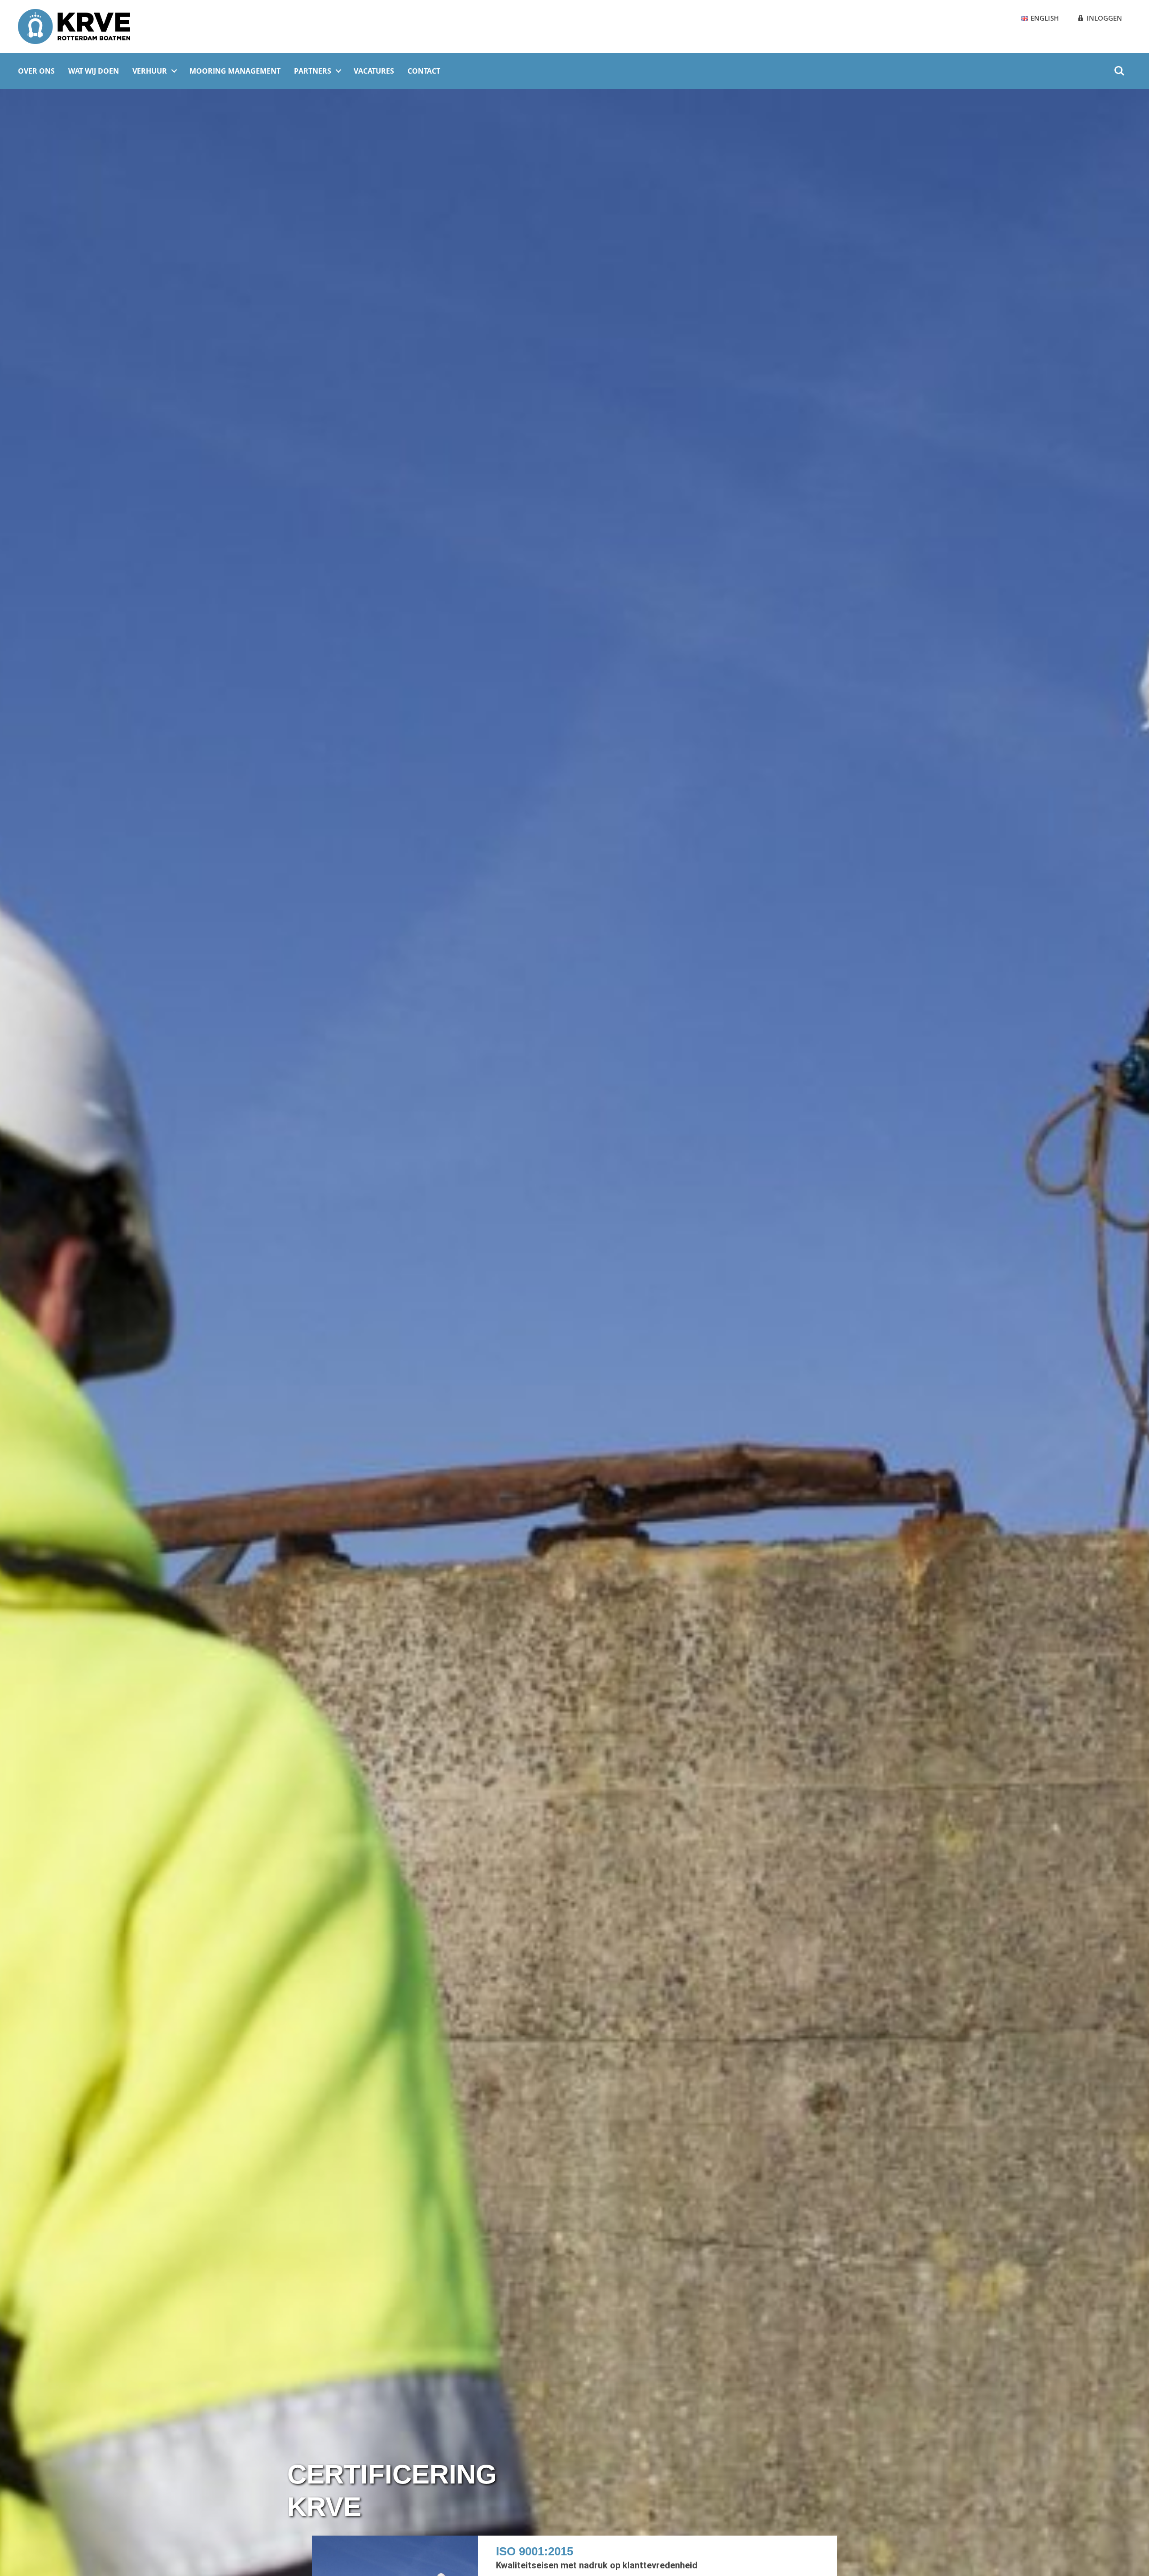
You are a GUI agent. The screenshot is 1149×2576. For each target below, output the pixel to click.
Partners (313, 71)
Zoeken (1119, 66)
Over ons (36, 71)
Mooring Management (235, 71)
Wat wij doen (94, 71)
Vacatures (374, 71)
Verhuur (150, 71)
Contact (424, 71)
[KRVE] (74, 26)
